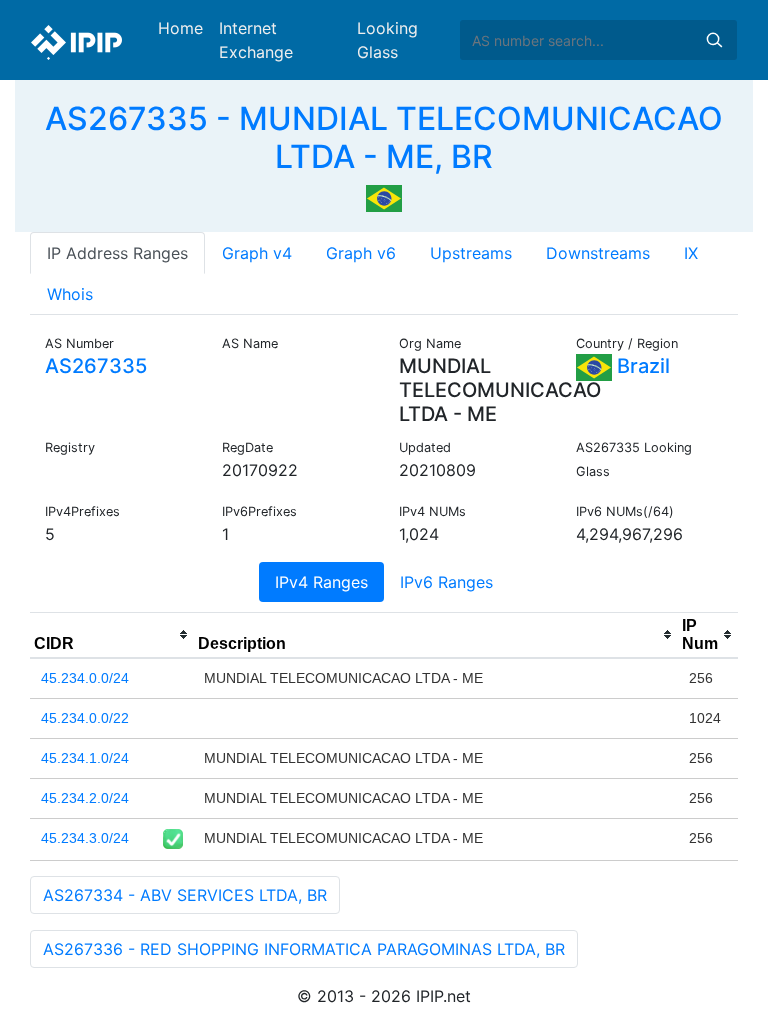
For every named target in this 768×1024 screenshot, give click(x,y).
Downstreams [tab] (598, 253)
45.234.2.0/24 (85, 798)
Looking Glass (387, 40)
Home (180, 28)
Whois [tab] (70, 294)
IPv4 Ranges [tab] (321, 582)
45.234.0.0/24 (85, 678)
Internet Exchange (256, 40)
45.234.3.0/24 (85, 838)
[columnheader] (112, 635)
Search (714, 40)
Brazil (641, 366)
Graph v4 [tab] (257, 253)
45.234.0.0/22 (85, 718)
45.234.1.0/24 (85, 758)
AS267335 (96, 366)
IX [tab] (691, 253)
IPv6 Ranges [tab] (446, 582)
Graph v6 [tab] (361, 253)
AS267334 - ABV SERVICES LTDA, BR (185, 895)
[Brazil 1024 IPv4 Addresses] (384, 197)
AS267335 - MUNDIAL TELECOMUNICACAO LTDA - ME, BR (384, 137)
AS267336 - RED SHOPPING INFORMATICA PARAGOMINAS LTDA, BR (304, 949)
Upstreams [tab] (471, 253)
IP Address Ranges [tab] (117, 253)
